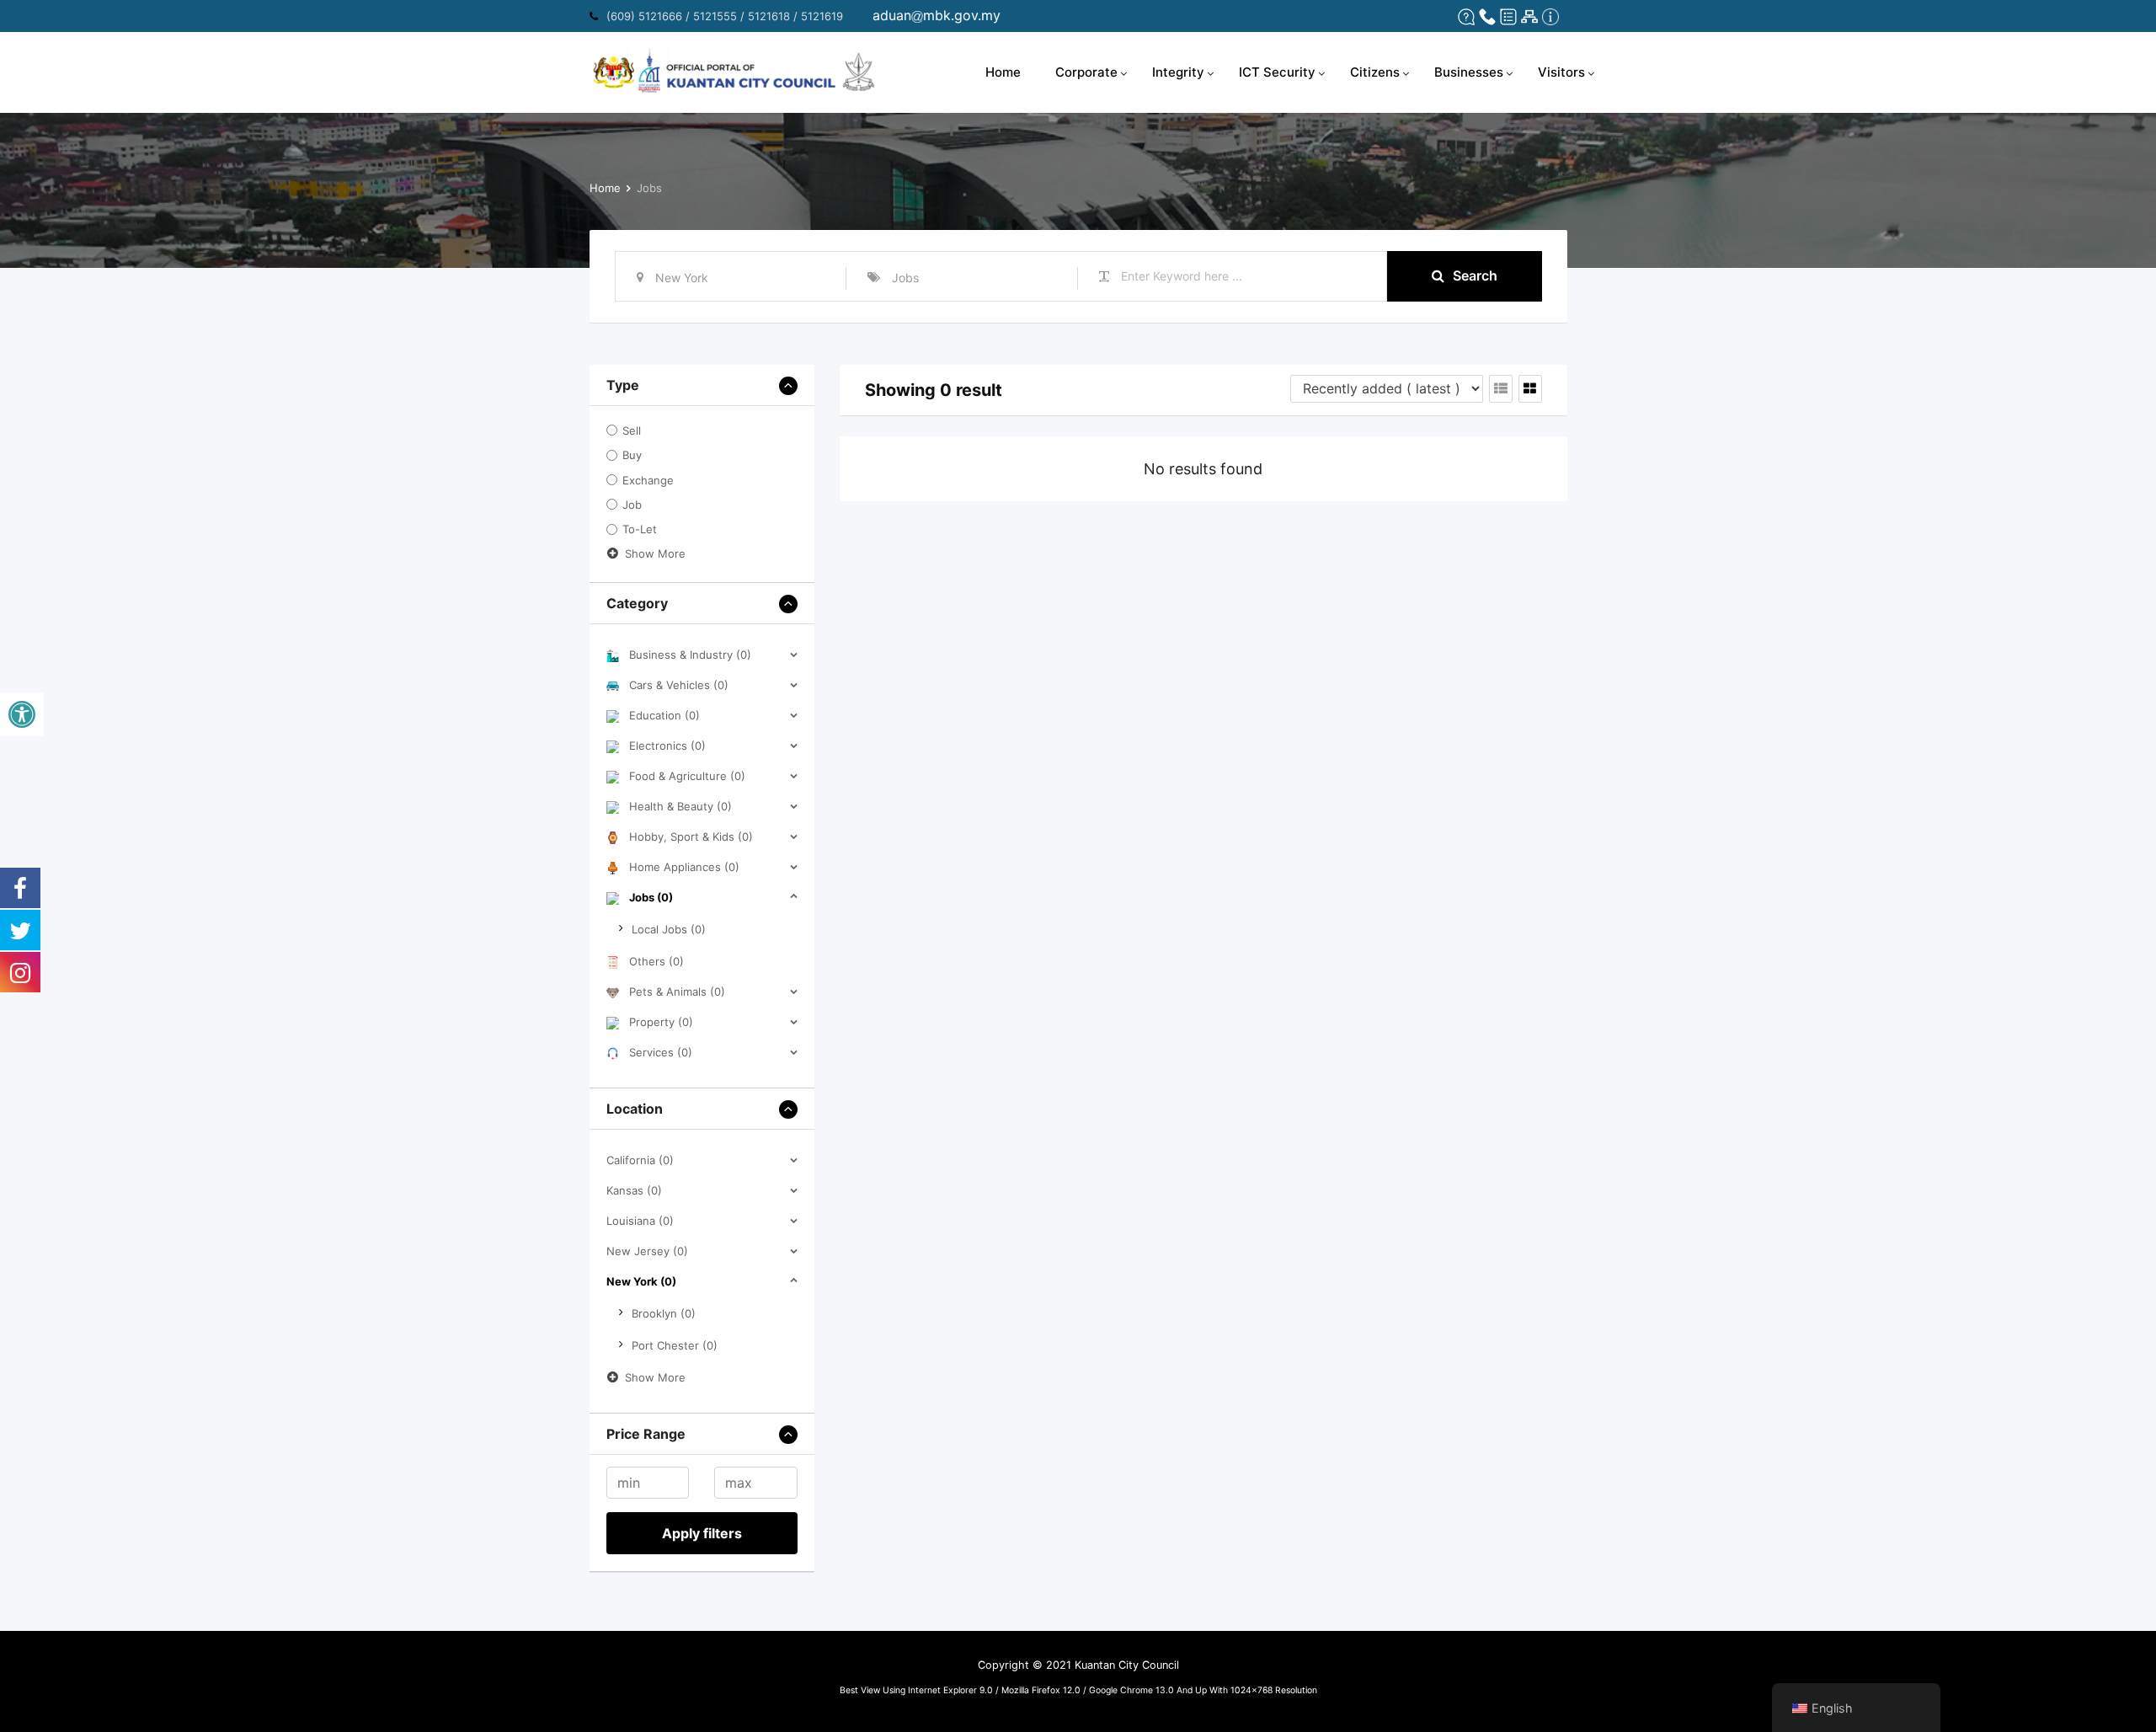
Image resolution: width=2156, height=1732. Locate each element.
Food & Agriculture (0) (687, 776)
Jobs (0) (651, 897)
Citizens (1375, 72)
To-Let (640, 530)
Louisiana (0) (640, 1221)
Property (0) (661, 1022)
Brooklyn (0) (664, 1313)
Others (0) (656, 961)
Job (632, 505)
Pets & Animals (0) (677, 992)
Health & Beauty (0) (680, 806)
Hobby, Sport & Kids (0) (691, 837)
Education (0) (664, 715)
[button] (22, 714)
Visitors (1561, 72)
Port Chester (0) (675, 1345)
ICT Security (1277, 72)
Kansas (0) (634, 1190)
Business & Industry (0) (690, 655)
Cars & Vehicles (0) (679, 685)
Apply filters (702, 1533)
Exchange (648, 480)
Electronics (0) (667, 746)
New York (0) (641, 1281)
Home (1003, 72)
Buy (632, 456)
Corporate (1086, 72)
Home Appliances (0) (684, 867)
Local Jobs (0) (669, 929)
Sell (632, 430)
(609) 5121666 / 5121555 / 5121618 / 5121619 (725, 16)
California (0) (640, 1160)
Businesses (1469, 72)
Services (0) (661, 1052)
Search (1475, 275)
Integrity (1178, 72)
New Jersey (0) (647, 1251)
